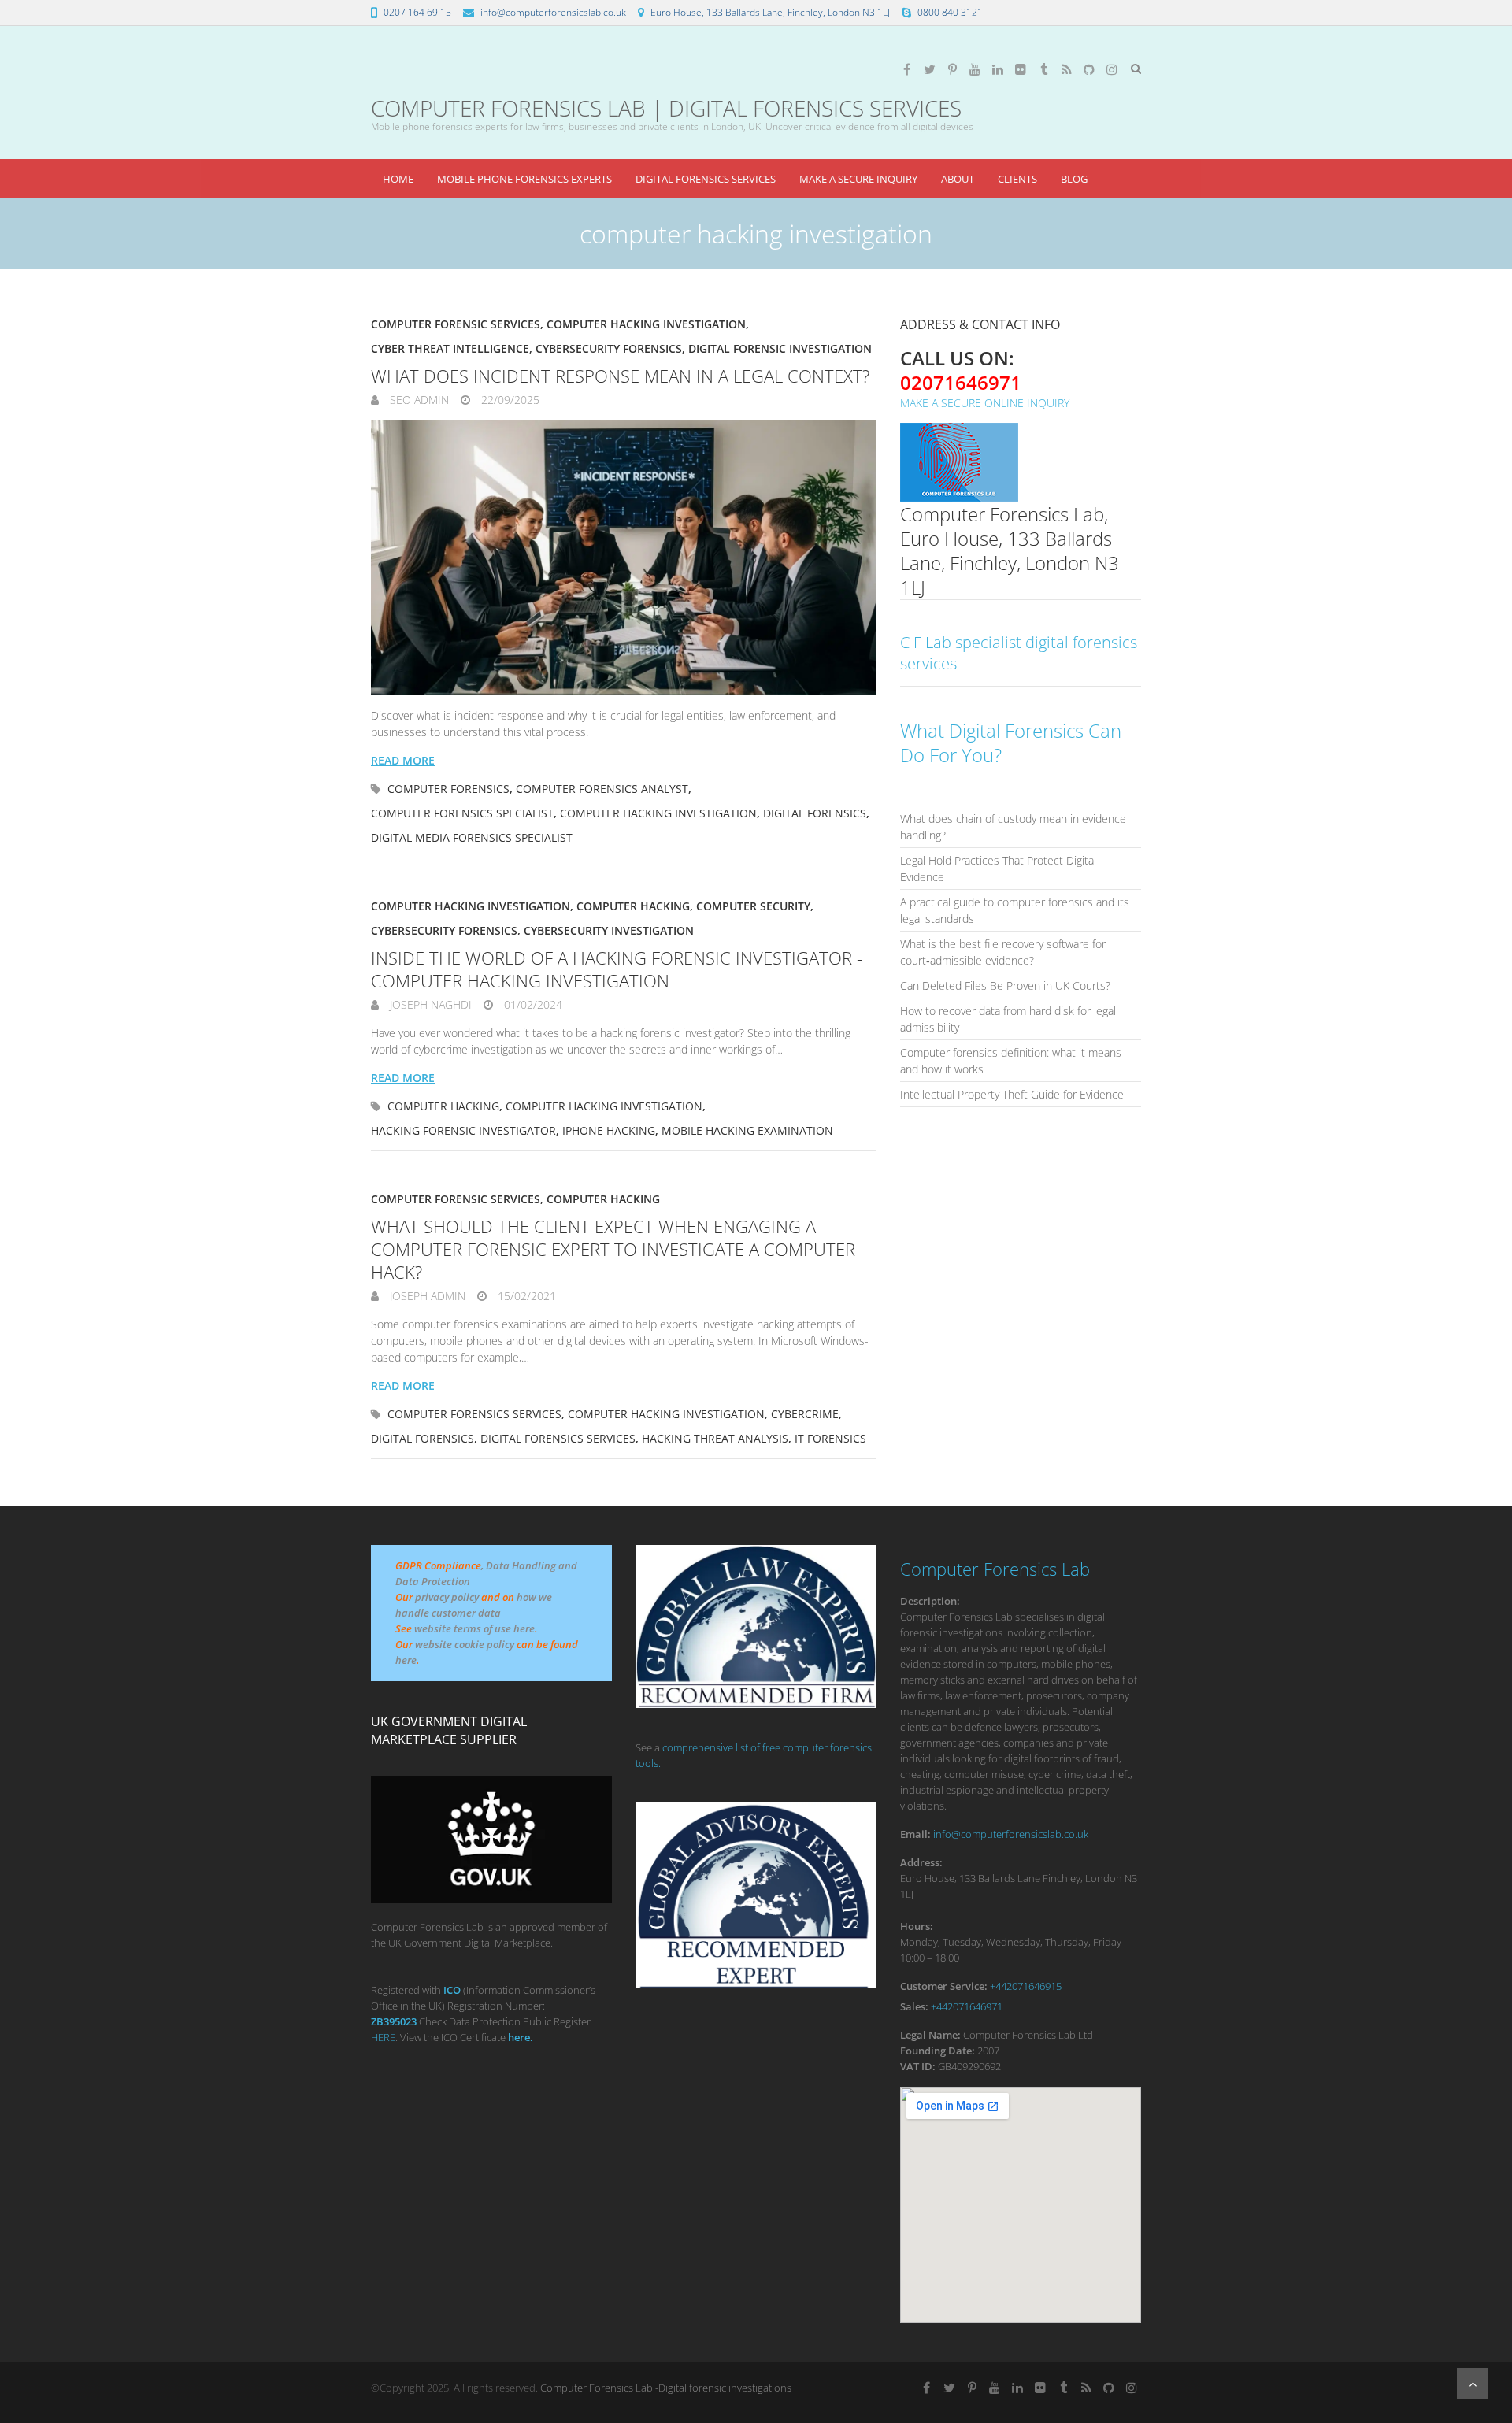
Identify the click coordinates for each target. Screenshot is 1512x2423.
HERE (383, 2037)
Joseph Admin (426, 1296)
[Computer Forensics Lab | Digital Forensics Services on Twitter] (929, 69)
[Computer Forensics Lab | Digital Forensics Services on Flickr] (1021, 69)
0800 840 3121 (950, 12)
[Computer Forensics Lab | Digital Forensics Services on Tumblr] (1043, 69)
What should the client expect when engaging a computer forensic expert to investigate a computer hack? (613, 1249)
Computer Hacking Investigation (646, 324)
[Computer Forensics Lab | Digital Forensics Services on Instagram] (1112, 69)
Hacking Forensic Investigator (463, 1130)
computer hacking (633, 906)
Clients (1017, 179)
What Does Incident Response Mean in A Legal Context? (620, 376)
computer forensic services (456, 324)
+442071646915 (1026, 1986)
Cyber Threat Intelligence (450, 348)
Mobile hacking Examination (747, 1130)
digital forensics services (558, 1438)
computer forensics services (474, 1414)
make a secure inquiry (858, 179)
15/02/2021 (525, 1296)
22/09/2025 (509, 400)
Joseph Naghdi (429, 1004)
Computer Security (753, 906)
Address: (921, 1862)
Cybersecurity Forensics (609, 348)
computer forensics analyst (602, 789)
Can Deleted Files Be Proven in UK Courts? (1005, 986)
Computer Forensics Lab (995, 1569)
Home (398, 179)
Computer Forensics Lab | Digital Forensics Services (666, 108)
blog (1074, 179)
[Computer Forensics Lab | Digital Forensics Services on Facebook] (906, 69)
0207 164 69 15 (417, 12)
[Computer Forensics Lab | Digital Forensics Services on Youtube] (975, 69)
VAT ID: (918, 2066)
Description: (930, 1601)
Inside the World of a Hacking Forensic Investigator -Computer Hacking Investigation (617, 969)
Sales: (914, 2006)
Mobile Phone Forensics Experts (524, 179)
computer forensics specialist (462, 813)
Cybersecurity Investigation (609, 930)
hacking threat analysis (715, 1438)
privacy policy (447, 1597)
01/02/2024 (532, 1004)
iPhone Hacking (609, 1130)
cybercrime (805, 1414)
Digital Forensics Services (706, 179)
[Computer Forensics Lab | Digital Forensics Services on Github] (1089, 69)
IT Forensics (830, 1438)
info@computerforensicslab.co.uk (553, 12)
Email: (915, 1834)
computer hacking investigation (658, 813)
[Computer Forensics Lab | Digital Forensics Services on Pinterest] (952, 69)
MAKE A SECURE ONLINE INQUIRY (985, 403)
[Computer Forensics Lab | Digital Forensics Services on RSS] (1066, 69)
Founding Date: (938, 2051)
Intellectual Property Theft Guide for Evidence (1012, 1094)
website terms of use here (474, 1628)
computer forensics (448, 789)
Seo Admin (418, 400)
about (958, 179)
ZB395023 (394, 2021)
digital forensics (815, 813)
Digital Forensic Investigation (780, 348)
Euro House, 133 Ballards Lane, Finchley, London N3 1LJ (770, 12)
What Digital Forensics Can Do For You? (1011, 743)
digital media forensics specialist (472, 837)
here (406, 1660)
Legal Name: (930, 2035)
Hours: (917, 1926)
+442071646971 (967, 2006)
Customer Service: (944, 1986)
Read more (403, 760)
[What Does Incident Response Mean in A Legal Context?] (624, 558)
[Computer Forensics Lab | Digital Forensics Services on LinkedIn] (998, 69)
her (516, 2037)
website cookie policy (465, 1644)
